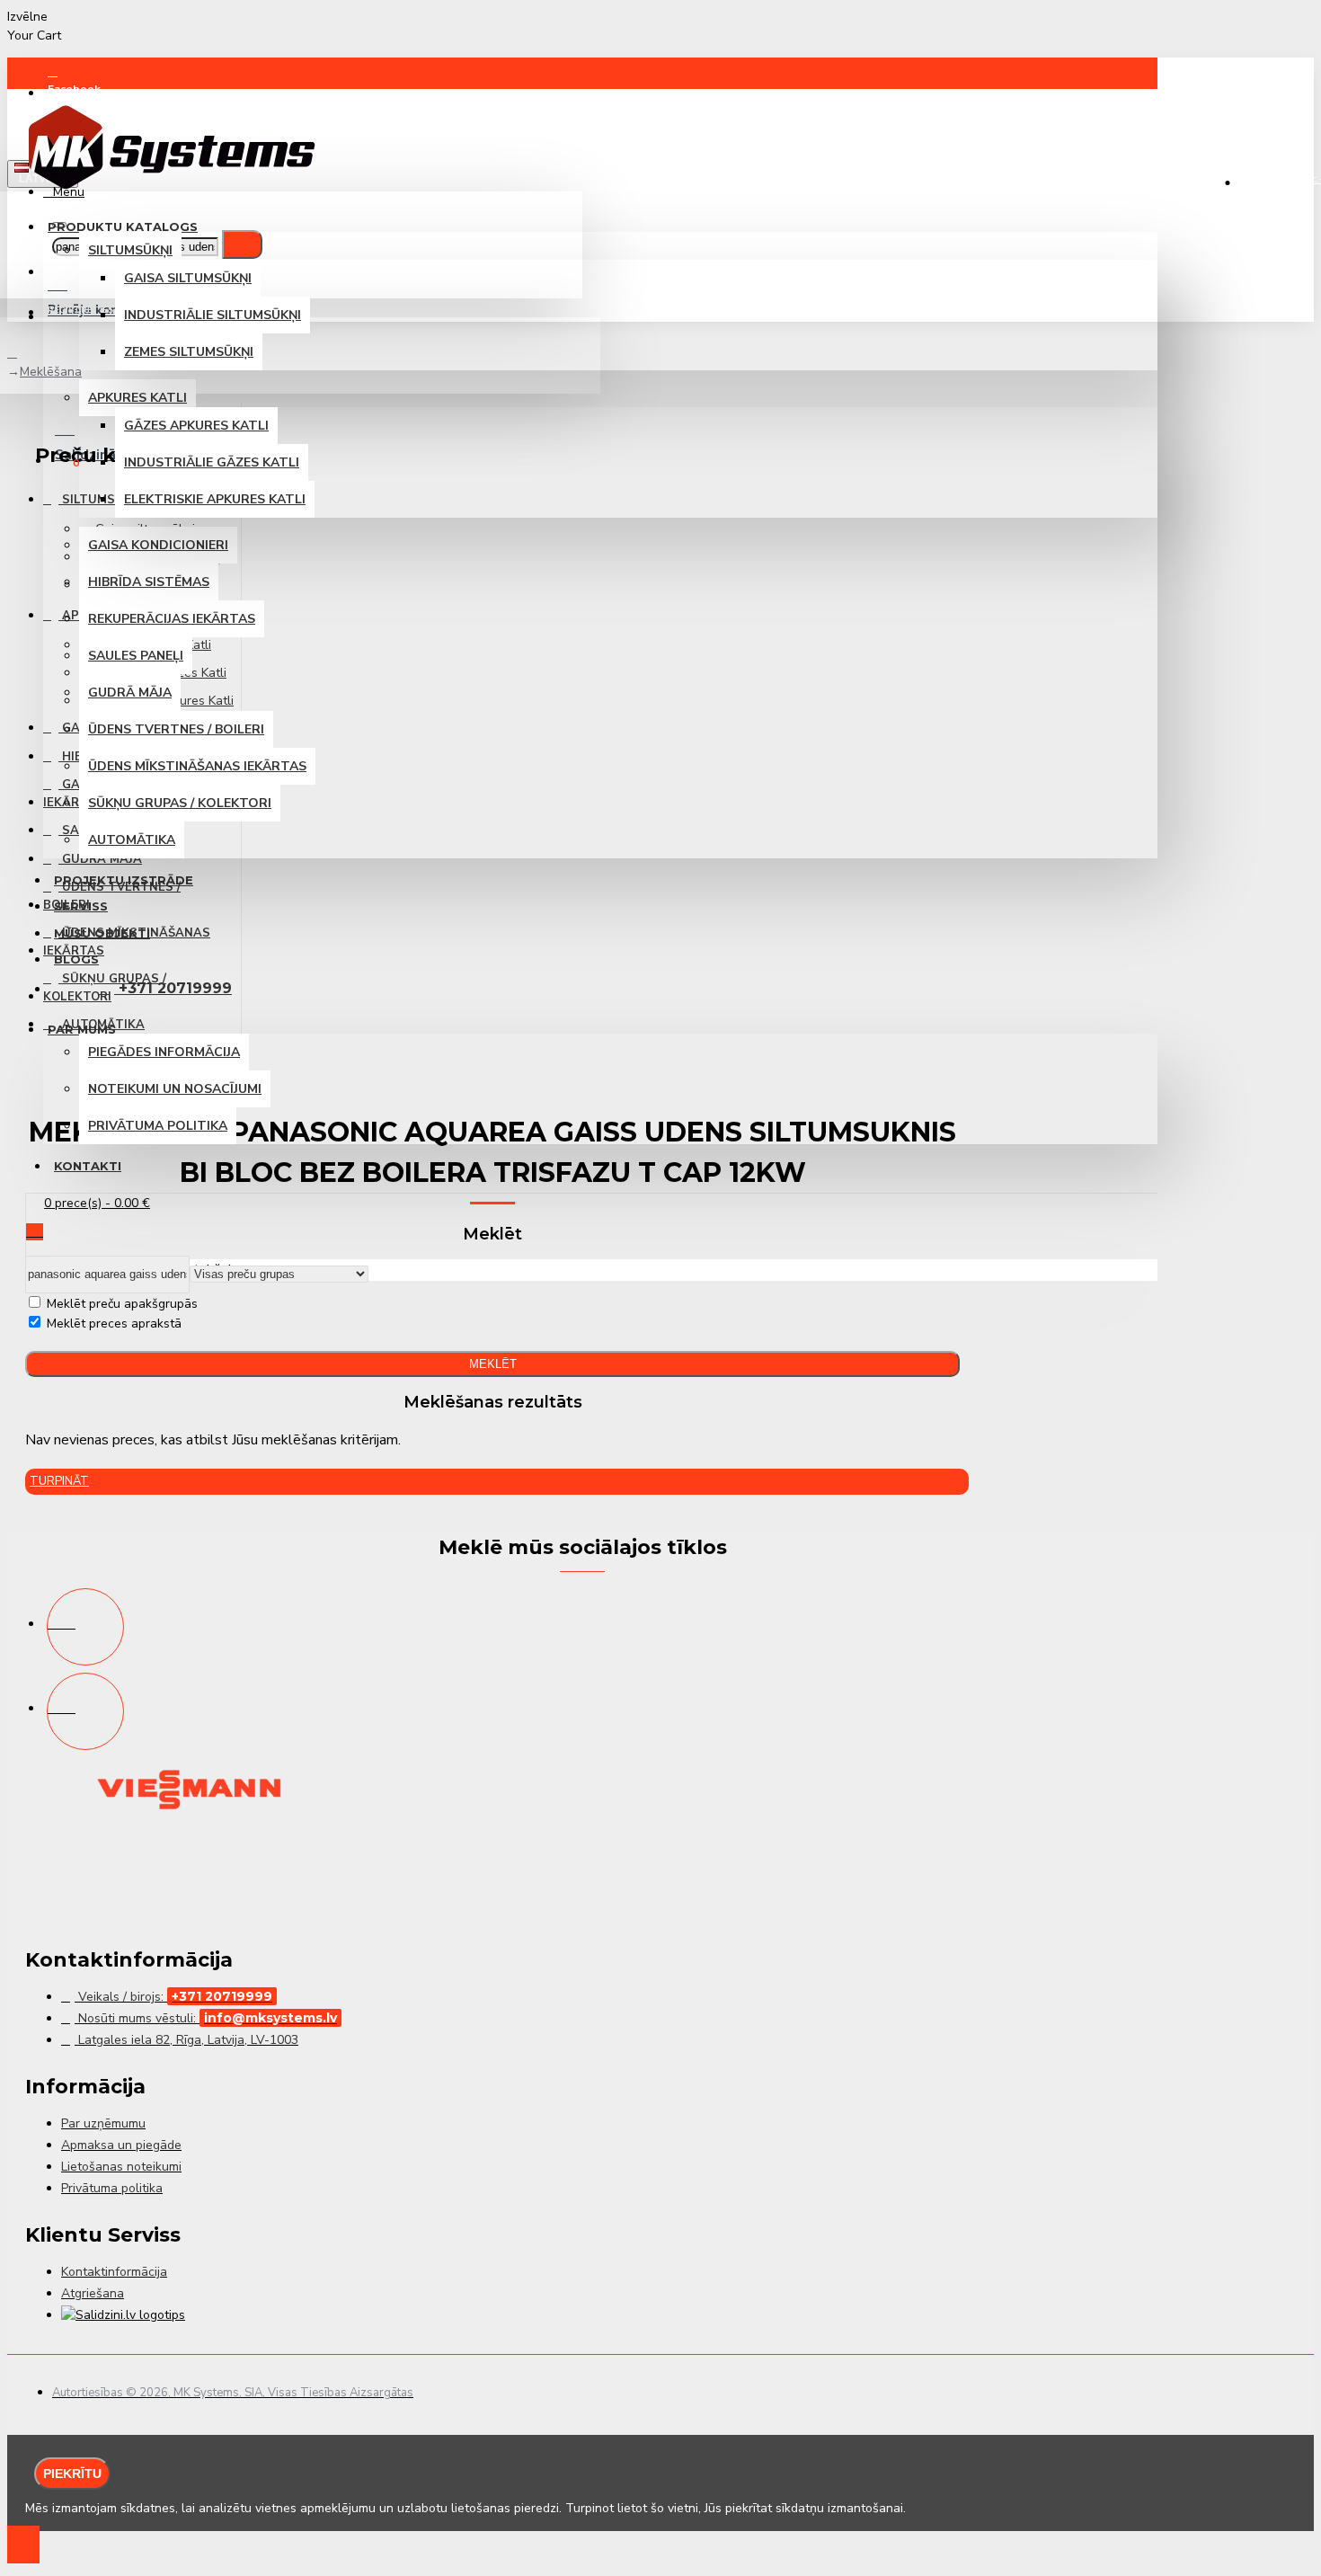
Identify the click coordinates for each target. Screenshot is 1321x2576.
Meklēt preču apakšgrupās (120, 1304)
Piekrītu (72, 2474)
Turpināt (59, 1481)
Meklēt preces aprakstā (112, 1324)
